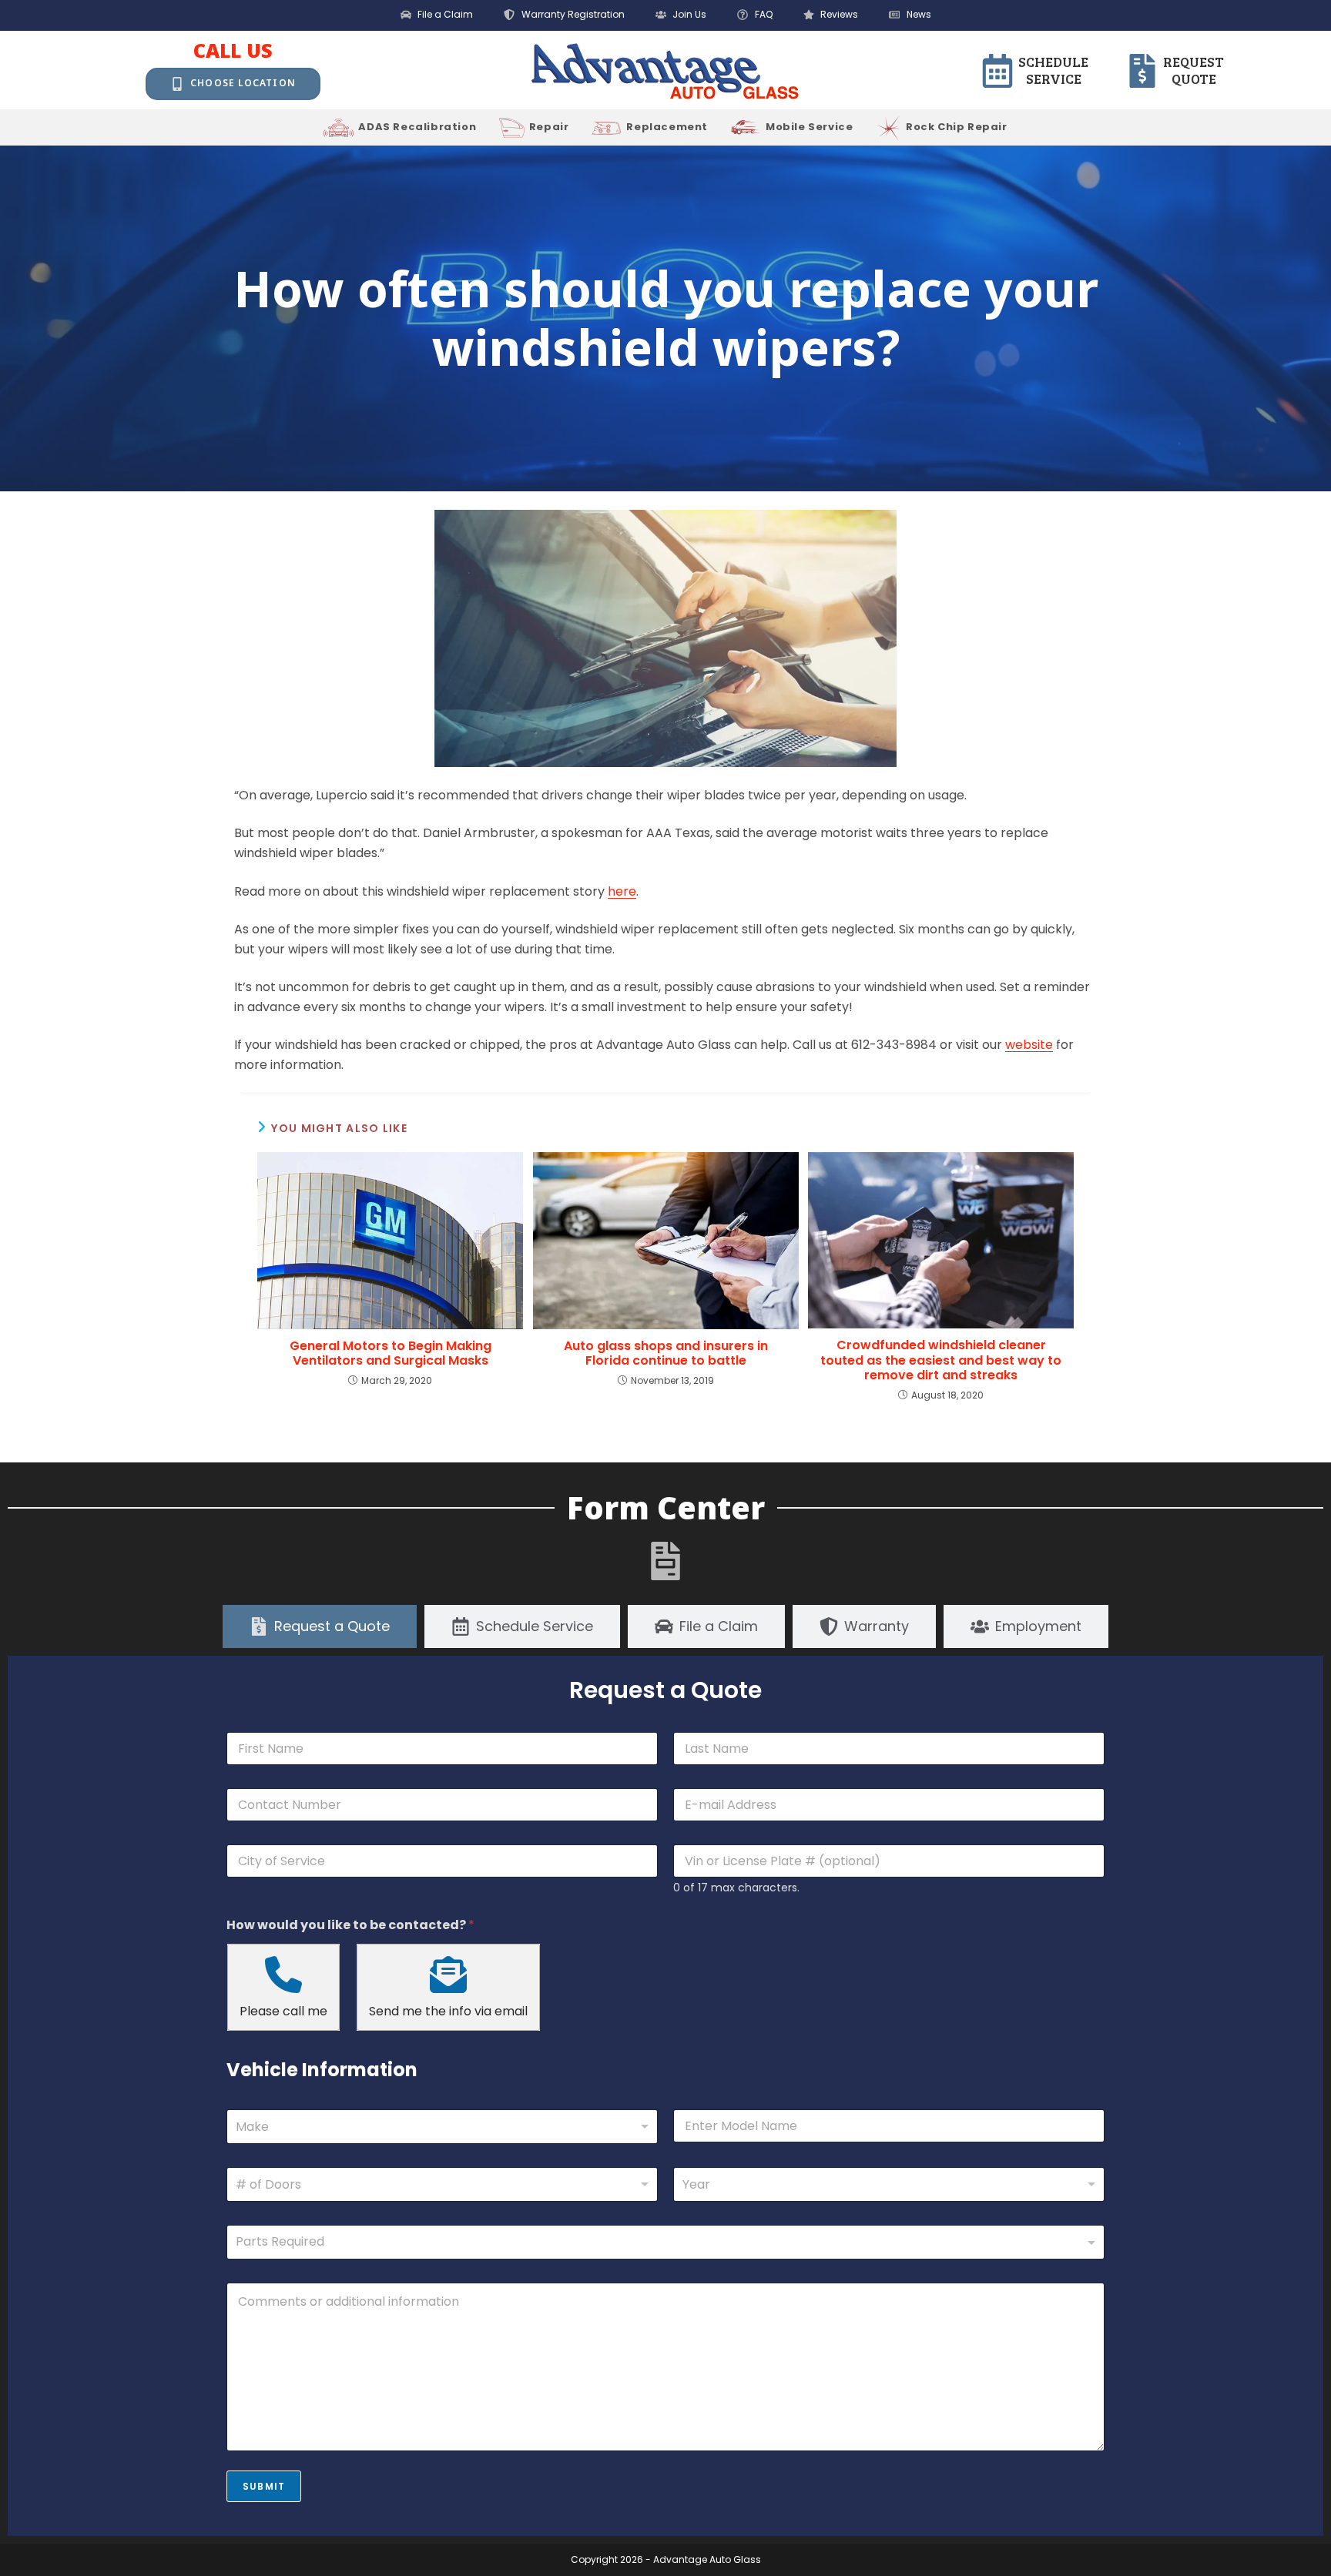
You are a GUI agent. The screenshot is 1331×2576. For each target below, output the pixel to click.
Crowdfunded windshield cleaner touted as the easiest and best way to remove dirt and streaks (941, 1360)
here (622, 891)
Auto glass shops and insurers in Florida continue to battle (666, 1353)
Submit (264, 2486)
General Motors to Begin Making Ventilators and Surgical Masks (391, 1353)
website (1029, 1045)
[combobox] (442, 2127)
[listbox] (442, 2184)
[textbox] (662, 2242)
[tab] (320, 1626)
